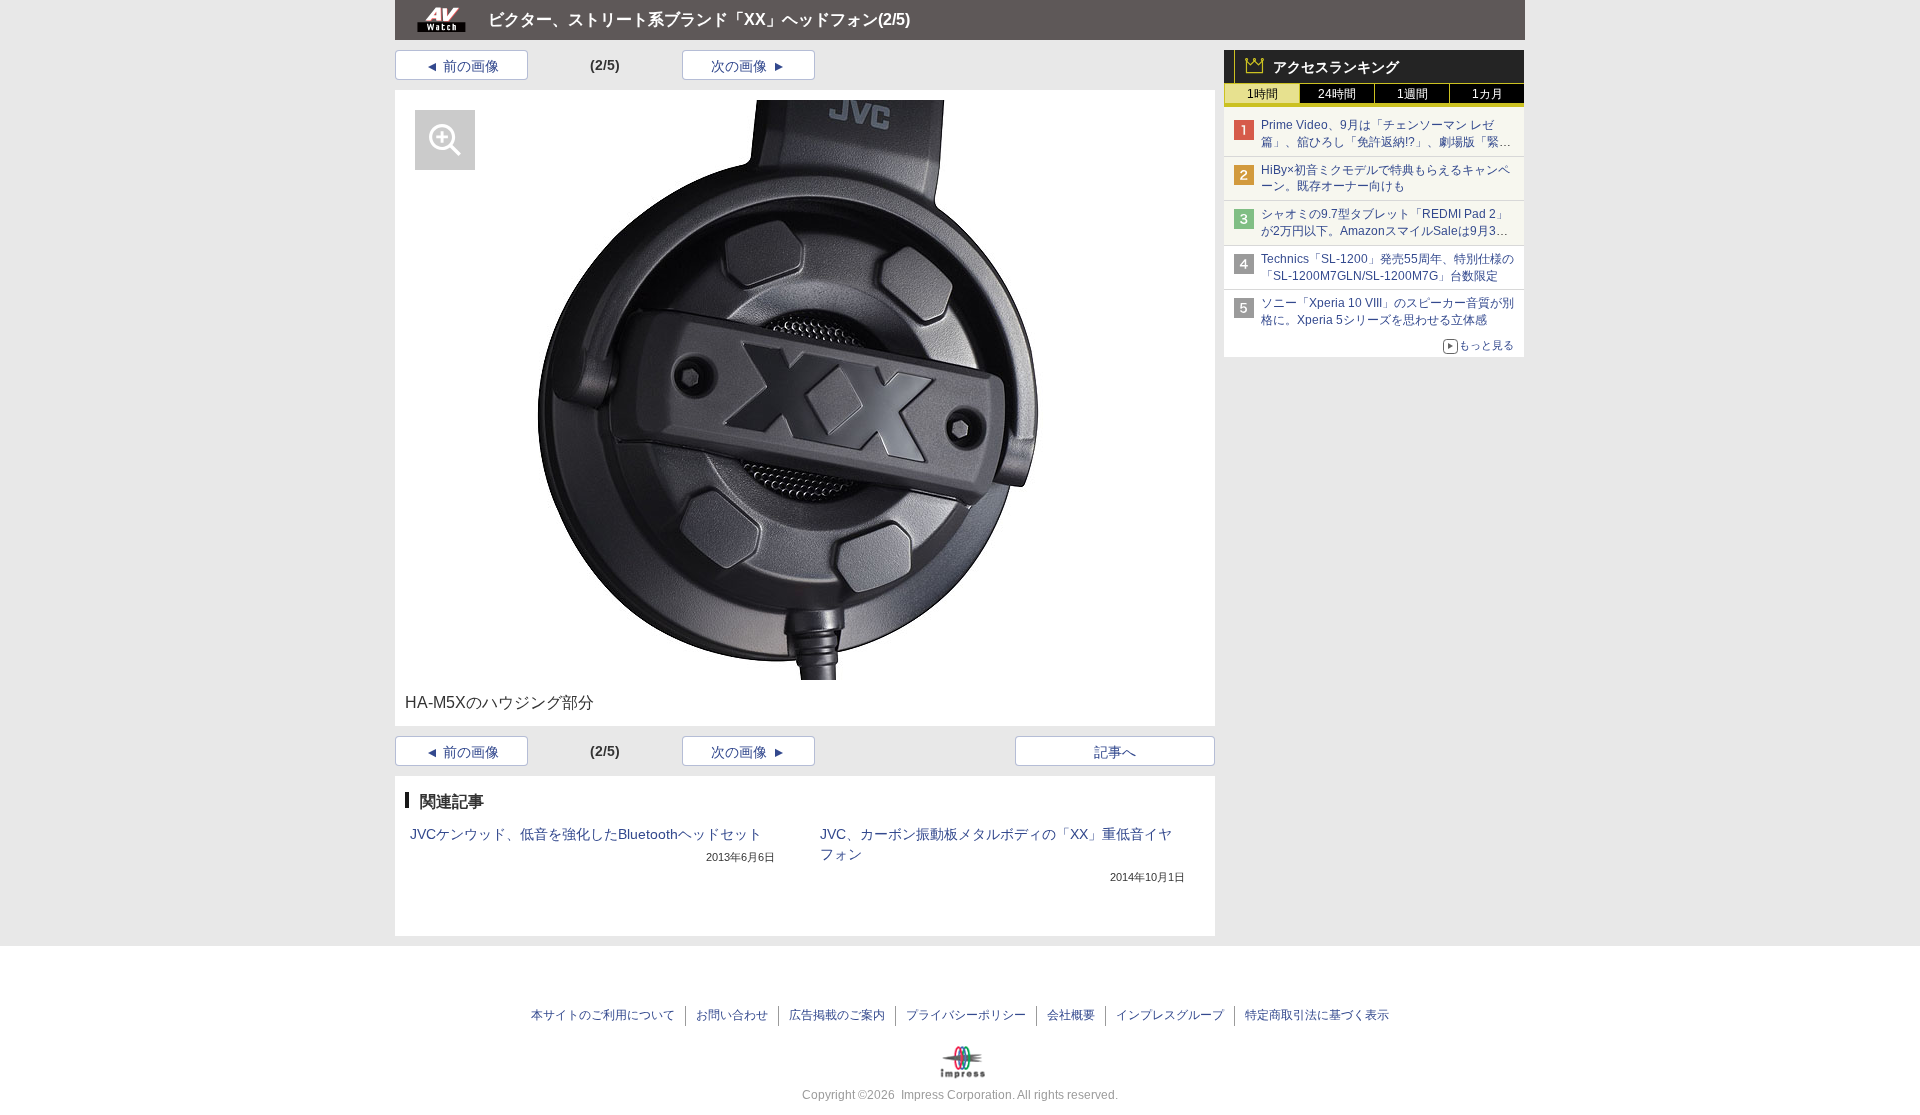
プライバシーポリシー (966, 1015)
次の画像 (739, 66)
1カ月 (1487, 94)
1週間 (1412, 94)
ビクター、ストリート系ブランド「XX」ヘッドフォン (683, 19)
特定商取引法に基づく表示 (1317, 1015)
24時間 (1337, 94)
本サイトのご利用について (603, 1015)
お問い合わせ (732, 1015)
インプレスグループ (1170, 1015)
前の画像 (471, 66)
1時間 (1262, 94)
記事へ (1115, 752)
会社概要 (1071, 1015)
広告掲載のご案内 (837, 1015)
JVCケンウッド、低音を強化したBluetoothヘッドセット (586, 834)
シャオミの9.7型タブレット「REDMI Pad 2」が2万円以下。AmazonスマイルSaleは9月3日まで (1384, 231)
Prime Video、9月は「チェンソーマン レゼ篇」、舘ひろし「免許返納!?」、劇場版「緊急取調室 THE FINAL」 (1386, 142)
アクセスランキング (1336, 67)
